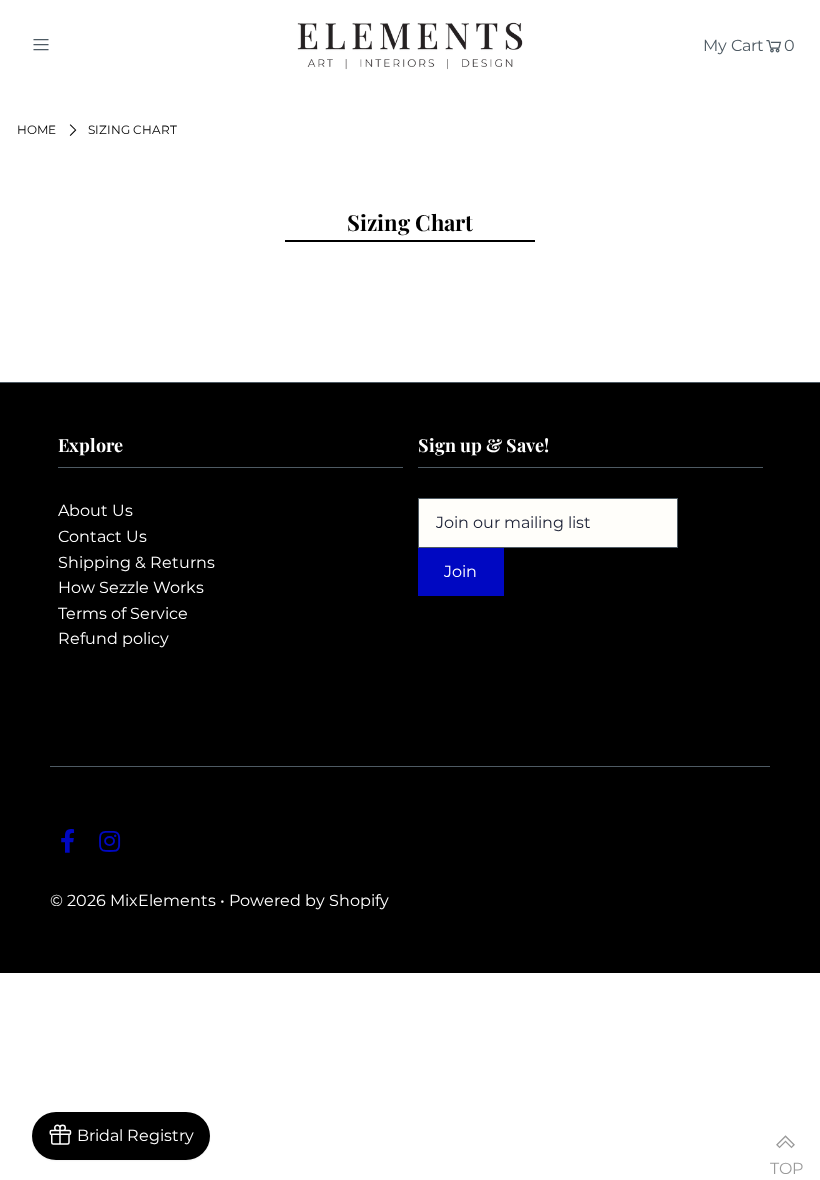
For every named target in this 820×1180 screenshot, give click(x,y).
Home (36, 129)
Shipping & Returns (136, 562)
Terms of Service (123, 613)
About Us (95, 510)
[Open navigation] (82, 44)
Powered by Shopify (309, 900)
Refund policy (113, 638)
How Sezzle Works (131, 587)
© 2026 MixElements (133, 900)
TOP (785, 1159)
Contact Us (102, 536)
